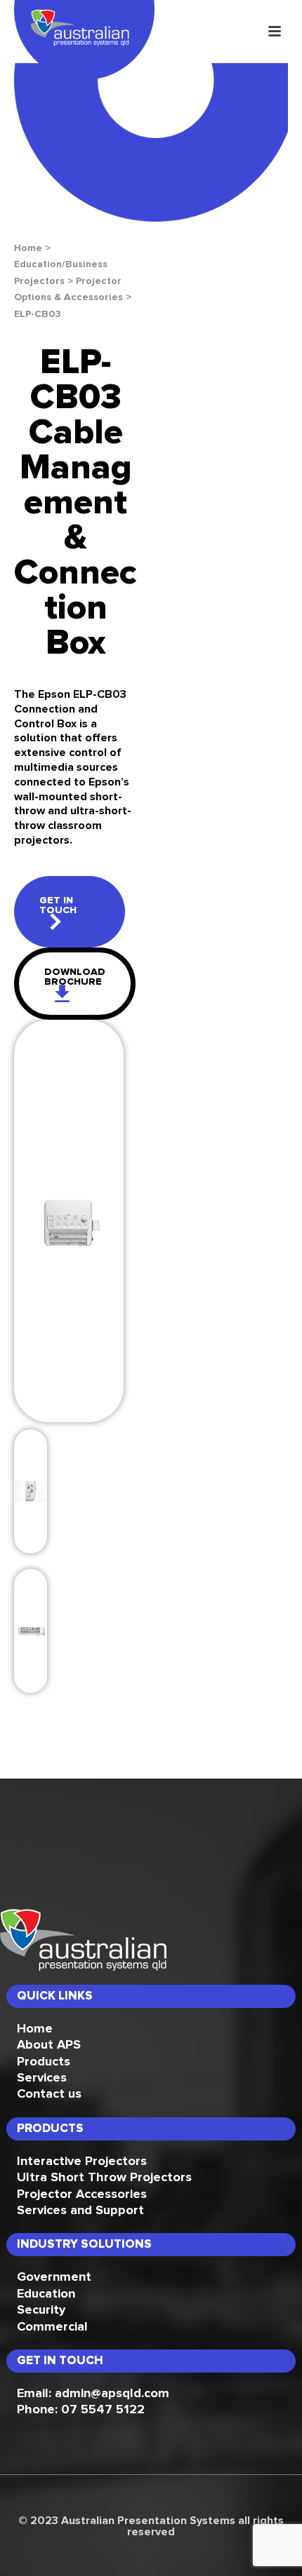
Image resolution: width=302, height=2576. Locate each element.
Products (44, 2062)
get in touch (58, 905)
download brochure (75, 977)
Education (46, 2294)
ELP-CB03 (38, 314)
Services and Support (80, 2211)
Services (42, 2078)
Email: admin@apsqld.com (93, 2394)
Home (28, 248)
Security (41, 2310)
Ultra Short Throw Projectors (104, 2178)
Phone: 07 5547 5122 (81, 2410)
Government (54, 2277)
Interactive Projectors (82, 2162)
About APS (49, 2045)
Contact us (49, 2094)
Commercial (52, 2327)
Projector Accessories (82, 2194)
